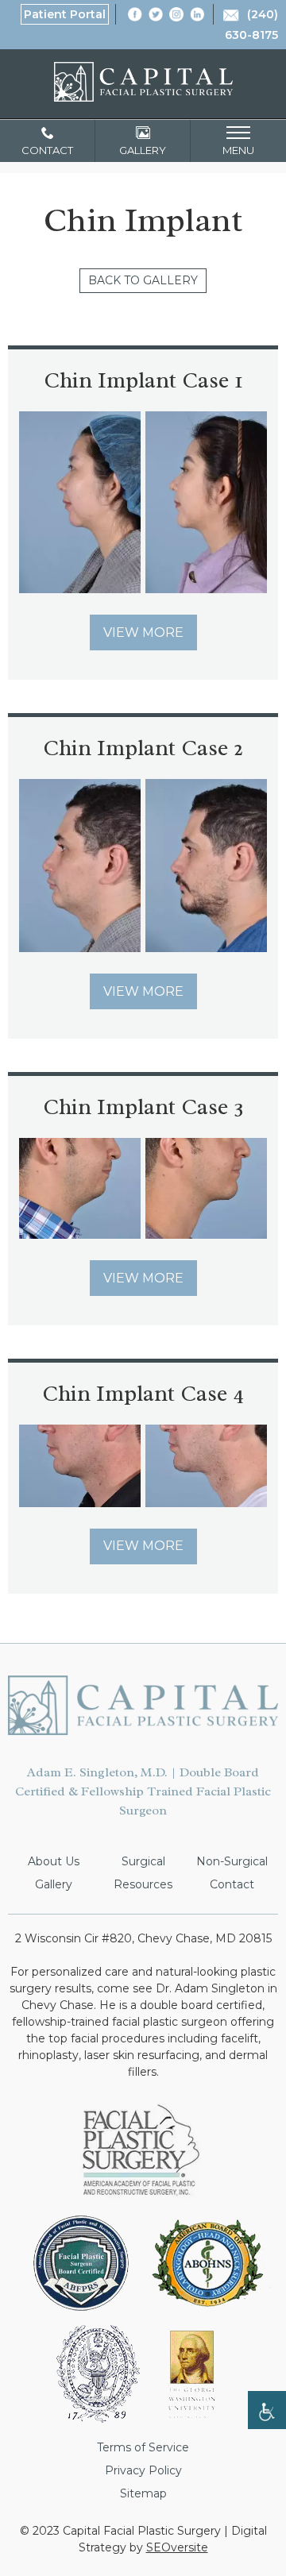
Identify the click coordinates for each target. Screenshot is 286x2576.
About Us (54, 1861)
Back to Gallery (143, 280)
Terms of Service (143, 2447)
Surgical (143, 1861)
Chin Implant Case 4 (143, 1393)
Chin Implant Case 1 (143, 380)
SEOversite (177, 2547)
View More (143, 632)
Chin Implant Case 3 (143, 1107)
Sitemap (143, 2493)
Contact (232, 1884)
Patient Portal (65, 14)
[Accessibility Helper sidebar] (267, 2410)
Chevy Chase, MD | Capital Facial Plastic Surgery (143, 82)
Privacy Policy (143, 2470)
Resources (143, 1884)
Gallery (54, 1884)
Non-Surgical (232, 1861)
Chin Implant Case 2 (143, 748)
